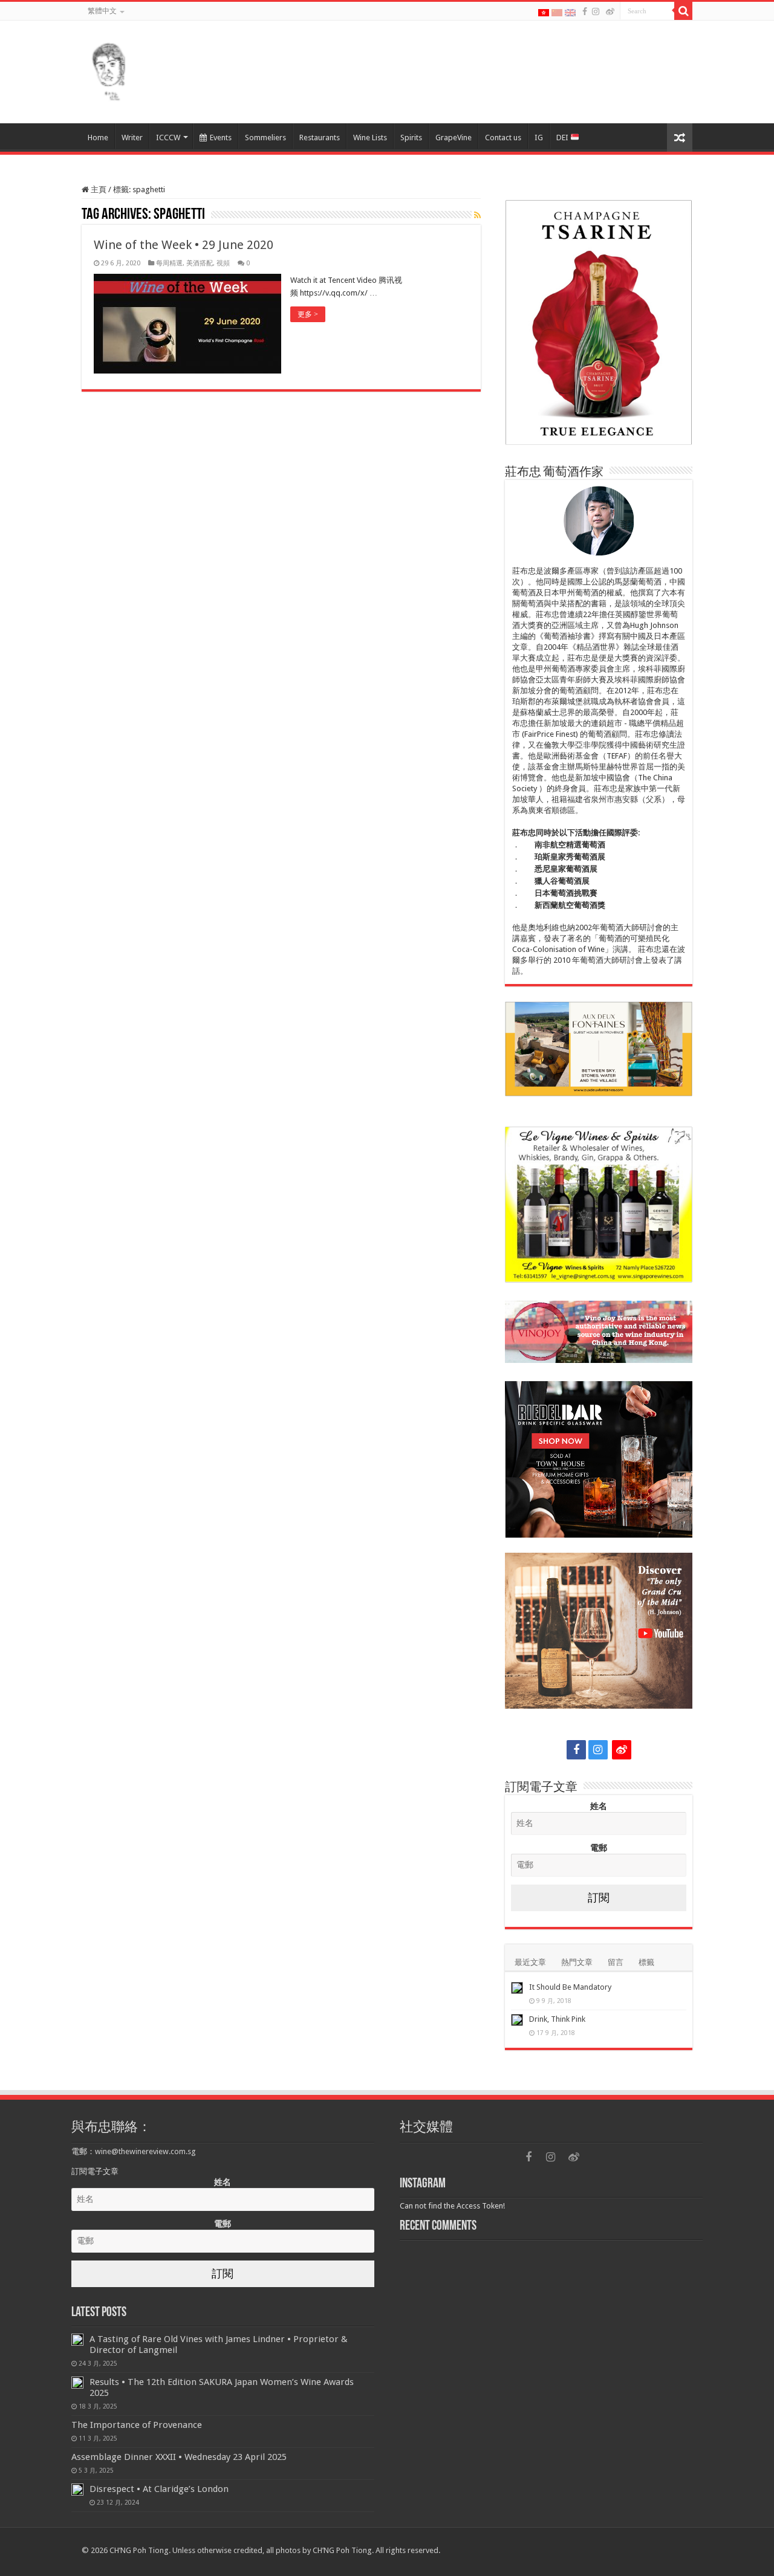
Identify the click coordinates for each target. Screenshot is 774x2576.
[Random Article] (680, 138)
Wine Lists (370, 138)
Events (221, 138)
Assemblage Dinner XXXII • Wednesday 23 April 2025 (179, 2457)
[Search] (683, 11)
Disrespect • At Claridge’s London (159, 2489)
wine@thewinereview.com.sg (145, 2151)
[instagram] (596, 11)
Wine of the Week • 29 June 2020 (184, 245)
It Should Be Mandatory (570, 1987)
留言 (616, 1962)
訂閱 (599, 1898)
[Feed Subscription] (477, 215)
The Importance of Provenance (137, 2425)
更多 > (308, 314)
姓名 (599, 1806)
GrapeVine (454, 138)
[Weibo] (610, 11)
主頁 (98, 189)
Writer (132, 138)
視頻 (223, 263)
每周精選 (169, 263)
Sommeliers (265, 138)
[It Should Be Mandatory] (517, 1988)
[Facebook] (585, 11)
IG (539, 138)
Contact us (503, 138)
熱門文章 (577, 1962)
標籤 (646, 1962)
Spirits (411, 138)
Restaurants (320, 138)
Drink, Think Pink (557, 2019)
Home (98, 138)
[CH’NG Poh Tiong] (109, 70)
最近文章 (530, 1962)
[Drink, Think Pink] (517, 2020)
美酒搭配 (200, 263)
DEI (563, 138)
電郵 (599, 1848)
